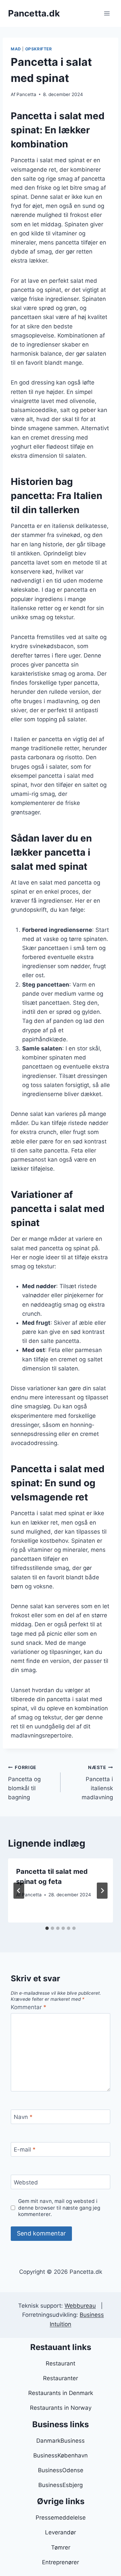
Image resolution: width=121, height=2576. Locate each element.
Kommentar (29, 2007)
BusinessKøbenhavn (61, 2455)
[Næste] (102, 1891)
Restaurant (61, 2363)
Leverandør (61, 2532)
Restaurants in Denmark (61, 2393)
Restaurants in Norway (61, 2408)
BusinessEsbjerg (61, 2485)
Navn (23, 2117)
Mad (16, 49)
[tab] (47, 1928)
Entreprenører (61, 2562)
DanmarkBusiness (61, 2441)
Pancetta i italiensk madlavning (97, 1783)
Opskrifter (39, 49)
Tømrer (61, 2547)
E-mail (25, 2150)
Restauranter (61, 2378)
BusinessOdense (61, 2470)
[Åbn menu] (107, 13)
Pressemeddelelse (61, 2518)
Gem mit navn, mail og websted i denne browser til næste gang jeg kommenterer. (59, 2208)
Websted (26, 2182)
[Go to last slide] (19, 1891)
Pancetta (26, 94)
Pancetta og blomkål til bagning (24, 1783)
